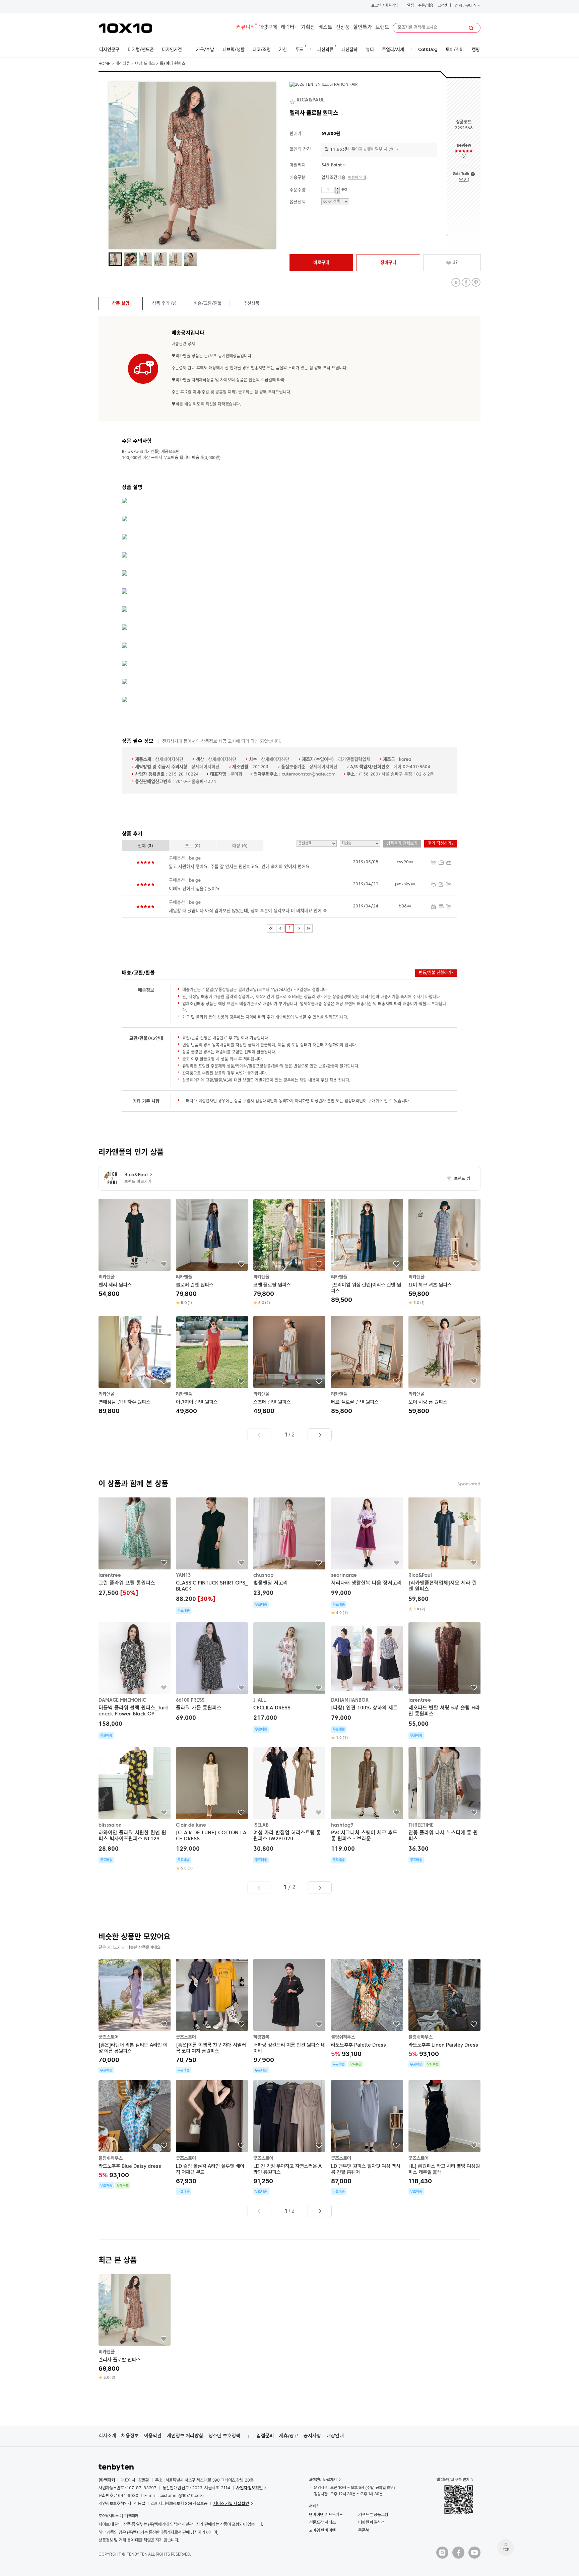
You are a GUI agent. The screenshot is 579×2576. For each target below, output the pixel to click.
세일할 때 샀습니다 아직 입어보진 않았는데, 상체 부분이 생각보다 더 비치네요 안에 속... (250, 911)
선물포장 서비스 (322, 2522)
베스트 (325, 28)
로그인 (376, 6)
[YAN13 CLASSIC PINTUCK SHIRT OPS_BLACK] (212, 1556)
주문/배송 (426, 6)
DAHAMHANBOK (350, 1700)
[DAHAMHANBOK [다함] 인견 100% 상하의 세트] (367, 1681)
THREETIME (421, 1825)
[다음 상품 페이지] (320, 1435)
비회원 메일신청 (371, 2522)
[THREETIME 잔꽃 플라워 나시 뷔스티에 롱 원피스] (444, 1805)
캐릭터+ (289, 28)
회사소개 (107, 2436)
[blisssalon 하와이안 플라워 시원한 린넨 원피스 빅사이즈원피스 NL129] (135, 1805)
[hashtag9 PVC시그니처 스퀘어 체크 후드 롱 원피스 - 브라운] (367, 1805)
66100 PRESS (190, 1700)
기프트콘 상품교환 (373, 2515)
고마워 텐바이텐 (322, 2530)
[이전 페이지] (280, 928)
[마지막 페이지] (308, 928)
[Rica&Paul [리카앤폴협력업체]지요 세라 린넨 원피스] (444, 1555)
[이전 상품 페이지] (259, 1435)
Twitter (456, 282)
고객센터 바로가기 (323, 2480)
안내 (392, 150)
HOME (104, 64)
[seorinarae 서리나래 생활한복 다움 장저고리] (367, 1557)
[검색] (471, 28)
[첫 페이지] (271, 928)
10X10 (125, 28)
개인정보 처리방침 (185, 2436)
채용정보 (130, 2436)
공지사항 (312, 2436)
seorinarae (344, 1575)
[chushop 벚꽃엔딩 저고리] (289, 1553)
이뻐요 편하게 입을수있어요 (194, 889)
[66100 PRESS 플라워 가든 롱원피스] (212, 1673)
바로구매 (321, 263)
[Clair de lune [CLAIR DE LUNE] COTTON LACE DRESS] (212, 1809)
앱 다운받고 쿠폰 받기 (453, 2480)
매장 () (240, 846)
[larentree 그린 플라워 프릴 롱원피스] (135, 1548)
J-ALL (260, 1700)
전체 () (145, 846)
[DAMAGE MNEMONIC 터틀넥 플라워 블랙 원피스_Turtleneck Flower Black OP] (135, 1681)
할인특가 (363, 28)
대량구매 (268, 28)
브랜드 (382, 28)
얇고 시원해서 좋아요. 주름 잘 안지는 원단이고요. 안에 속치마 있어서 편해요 (239, 867)
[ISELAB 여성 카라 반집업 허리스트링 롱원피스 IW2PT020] (289, 1805)
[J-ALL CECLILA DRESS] (289, 1678)
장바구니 (467, 6)
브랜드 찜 (459, 1179)
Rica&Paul (420, 1575)
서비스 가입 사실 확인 (231, 2504)
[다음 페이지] (299, 928)
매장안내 (335, 2436)
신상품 (343, 28)
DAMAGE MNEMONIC (122, 1700)
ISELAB (261, 1825)
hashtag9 (342, 1825)
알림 (410, 6)
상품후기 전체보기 (402, 844)
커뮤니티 (246, 28)
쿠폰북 (364, 2530)
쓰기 (464, 180)
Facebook (466, 282)
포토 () (193, 846)
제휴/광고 (289, 2436)
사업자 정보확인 (249, 2488)
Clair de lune (191, 1825)
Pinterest (476, 282)
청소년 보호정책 (224, 2436)
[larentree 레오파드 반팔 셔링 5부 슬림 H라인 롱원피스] (444, 1681)
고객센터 (444, 6)
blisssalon (110, 1825)
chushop (263, 1575)
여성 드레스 (145, 64)
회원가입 (392, 6)
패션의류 (123, 64)
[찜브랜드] (293, 100)
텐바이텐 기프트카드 (326, 2515)
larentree (110, 1575)
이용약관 (153, 2436)
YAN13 (183, 1575)
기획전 (308, 28)
